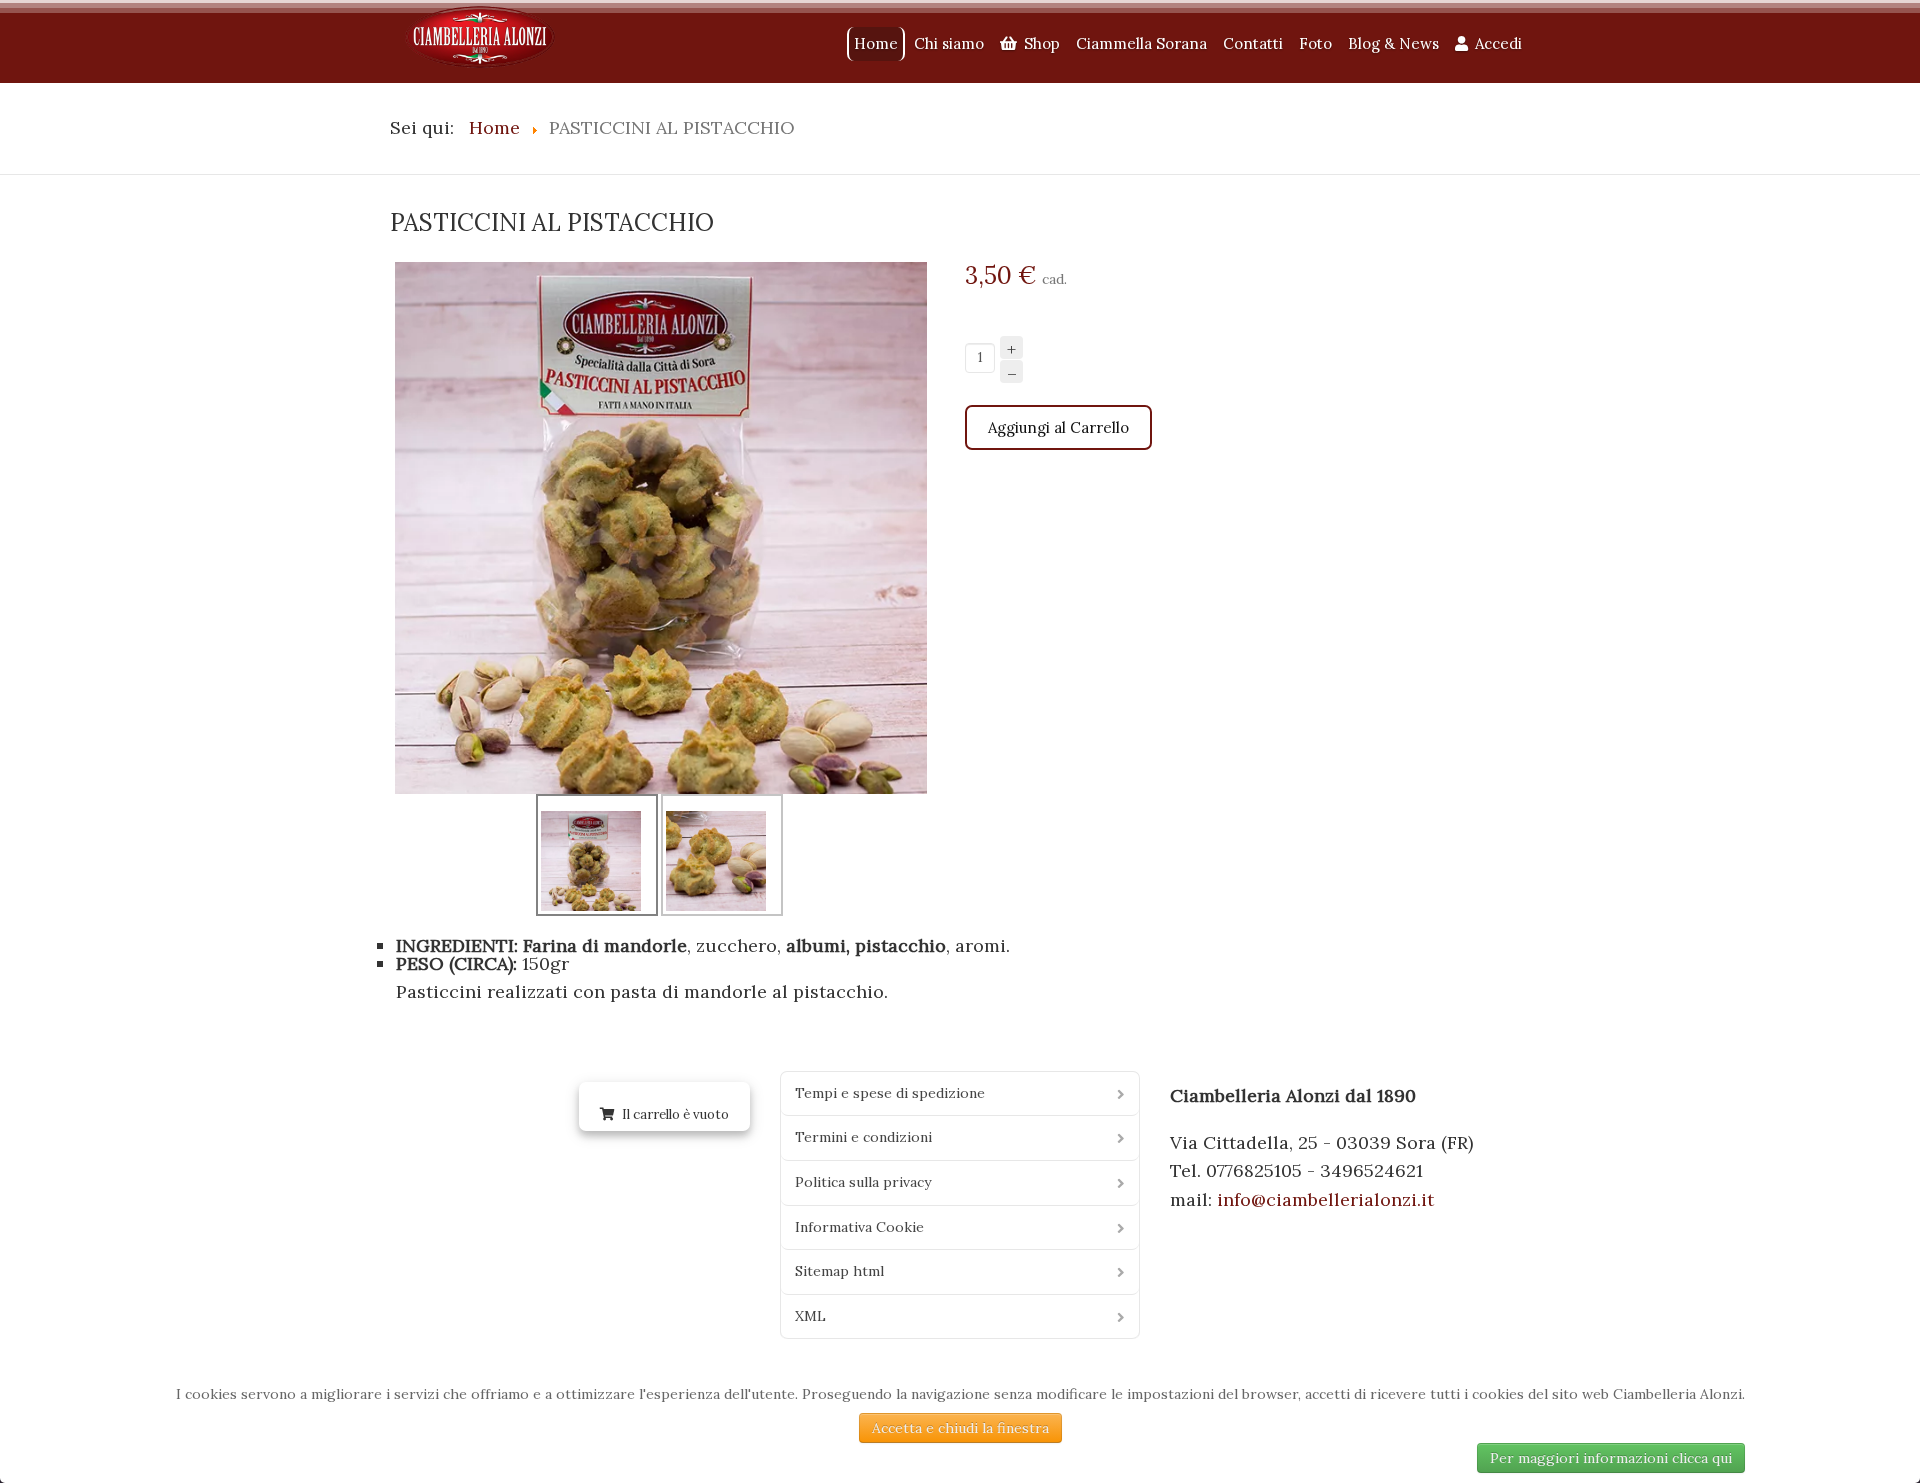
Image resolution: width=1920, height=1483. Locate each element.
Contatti (1253, 43)
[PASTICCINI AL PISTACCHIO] (661, 521)
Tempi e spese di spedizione (890, 1093)
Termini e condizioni (863, 1137)
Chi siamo (949, 43)
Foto (1315, 43)
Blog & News (1393, 43)
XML (810, 1316)
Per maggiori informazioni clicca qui (1611, 1458)
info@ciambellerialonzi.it (1325, 1199)
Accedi (1498, 43)
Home (876, 43)
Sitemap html (839, 1271)
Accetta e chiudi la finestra (960, 1428)
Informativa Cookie (859, 1227)
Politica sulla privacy (863, 1182)
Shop (1042, 43)
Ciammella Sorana (1141, 43)
